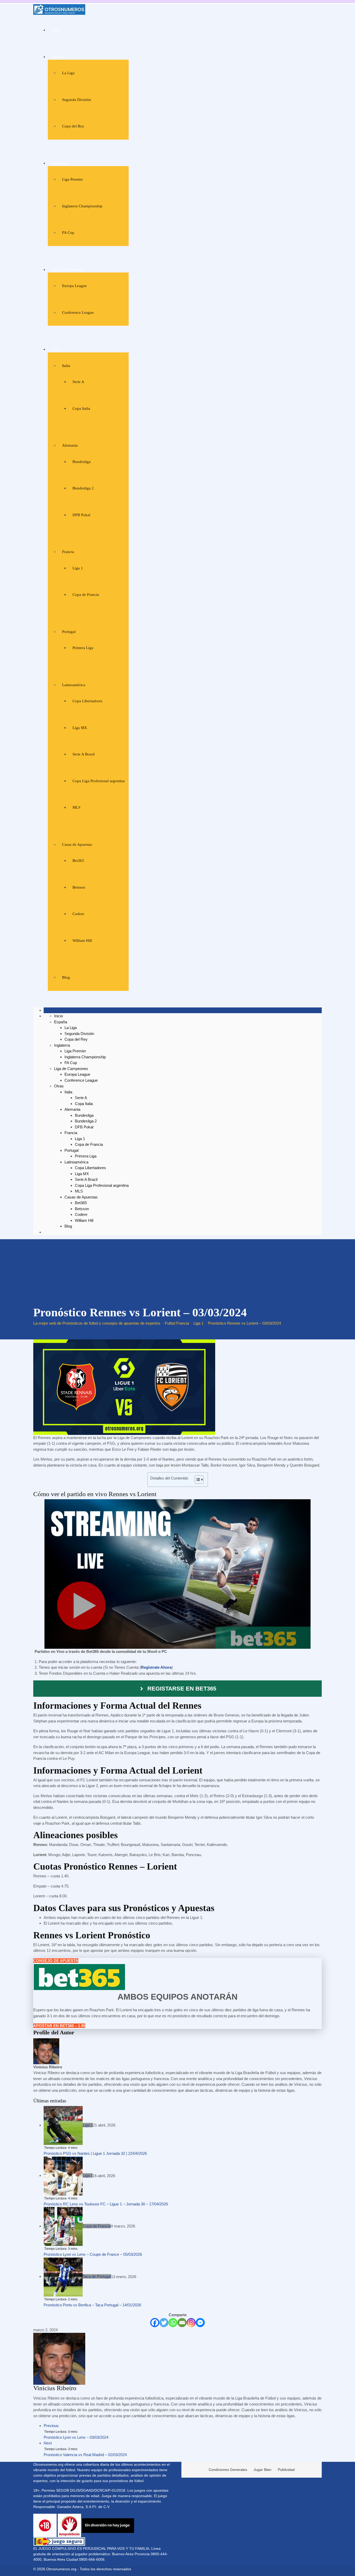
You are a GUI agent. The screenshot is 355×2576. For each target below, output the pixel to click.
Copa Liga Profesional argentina (99, 781)
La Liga (68, 73)
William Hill (82, 941)
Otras (56, 349)
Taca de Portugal (97, 2276)
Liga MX (80, 728)
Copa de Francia (86, 595)
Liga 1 (78, 568)
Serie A (78, 382)
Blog (66, 977)
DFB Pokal (81, 515)
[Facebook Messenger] (200, 2323)
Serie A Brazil (84, 754)
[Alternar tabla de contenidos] (197, 1480)
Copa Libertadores (87, 701)
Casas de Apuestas (77, 844)
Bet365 (78, 861)
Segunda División (77, 100)
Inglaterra (60, 163)
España (58, 57)
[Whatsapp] (173, 2323)
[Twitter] (164, 2323)
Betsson (79, 887)
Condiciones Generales (228, 2470)
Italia (66, 366)
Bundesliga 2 (83, 488)
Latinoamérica (74, 685)
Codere (78, 914)
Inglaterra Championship (82, 206)
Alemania (70, 445)
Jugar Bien (262, 2470)
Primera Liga (83, 648)
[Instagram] (191, 2323)
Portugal (69, 632)
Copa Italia (81, 408)
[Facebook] (155, 2323)
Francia (68, 552)
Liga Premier (73, 179)
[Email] (182, 2323)
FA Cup (68, 233)
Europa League (74, 286)
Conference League (78, 312)
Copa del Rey (73, 126)
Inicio (56, 30)
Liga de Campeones (68, 270)
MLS (76, 807)
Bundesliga (82, 462)
